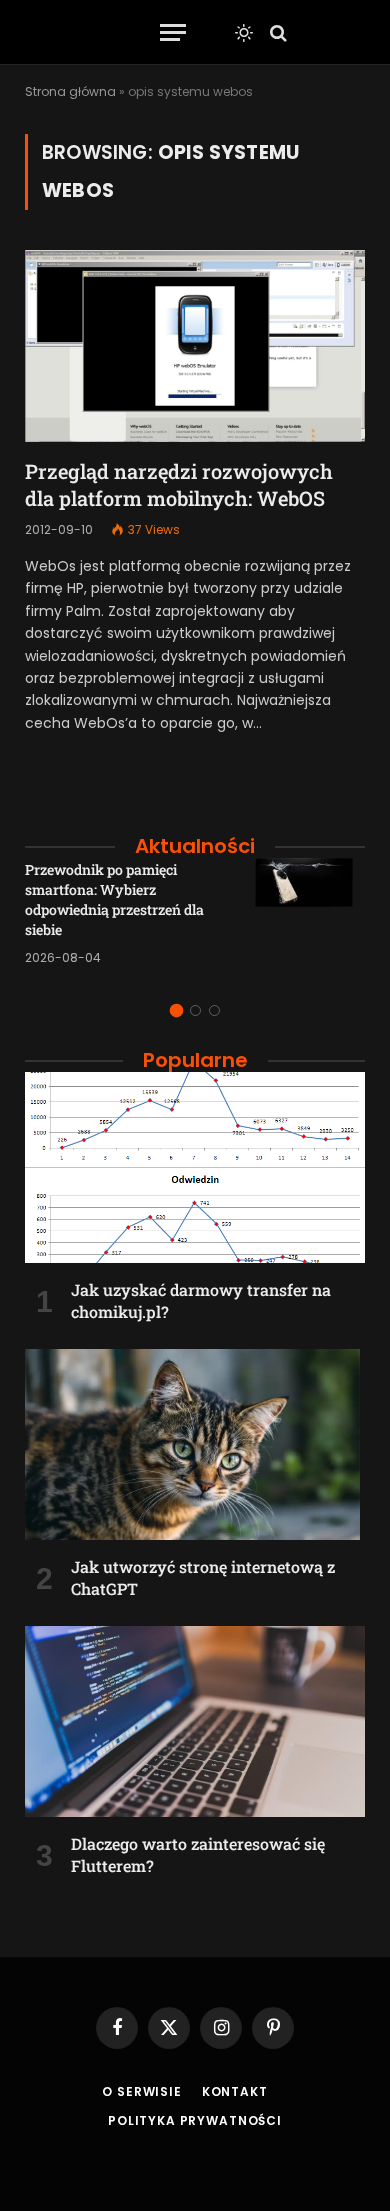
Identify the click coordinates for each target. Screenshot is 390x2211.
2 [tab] (195, 1010)
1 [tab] (176, 1010)
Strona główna (70, 91)
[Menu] (173, 32)
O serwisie (141, 2091)
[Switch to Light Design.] (244, 33)
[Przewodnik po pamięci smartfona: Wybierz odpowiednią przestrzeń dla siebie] (310, 913)
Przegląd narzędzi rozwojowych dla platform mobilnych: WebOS (179, 484)
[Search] (276, 32)
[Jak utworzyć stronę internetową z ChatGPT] (195, 1444)
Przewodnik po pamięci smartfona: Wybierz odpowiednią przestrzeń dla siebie (114, 899)
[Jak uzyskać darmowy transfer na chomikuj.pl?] (195, 1167)
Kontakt (235, 2091)
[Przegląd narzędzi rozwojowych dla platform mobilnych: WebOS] (195, 345)
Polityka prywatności (195, 2120)
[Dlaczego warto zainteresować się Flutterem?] (195, 1721)
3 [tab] (214, 1010)
